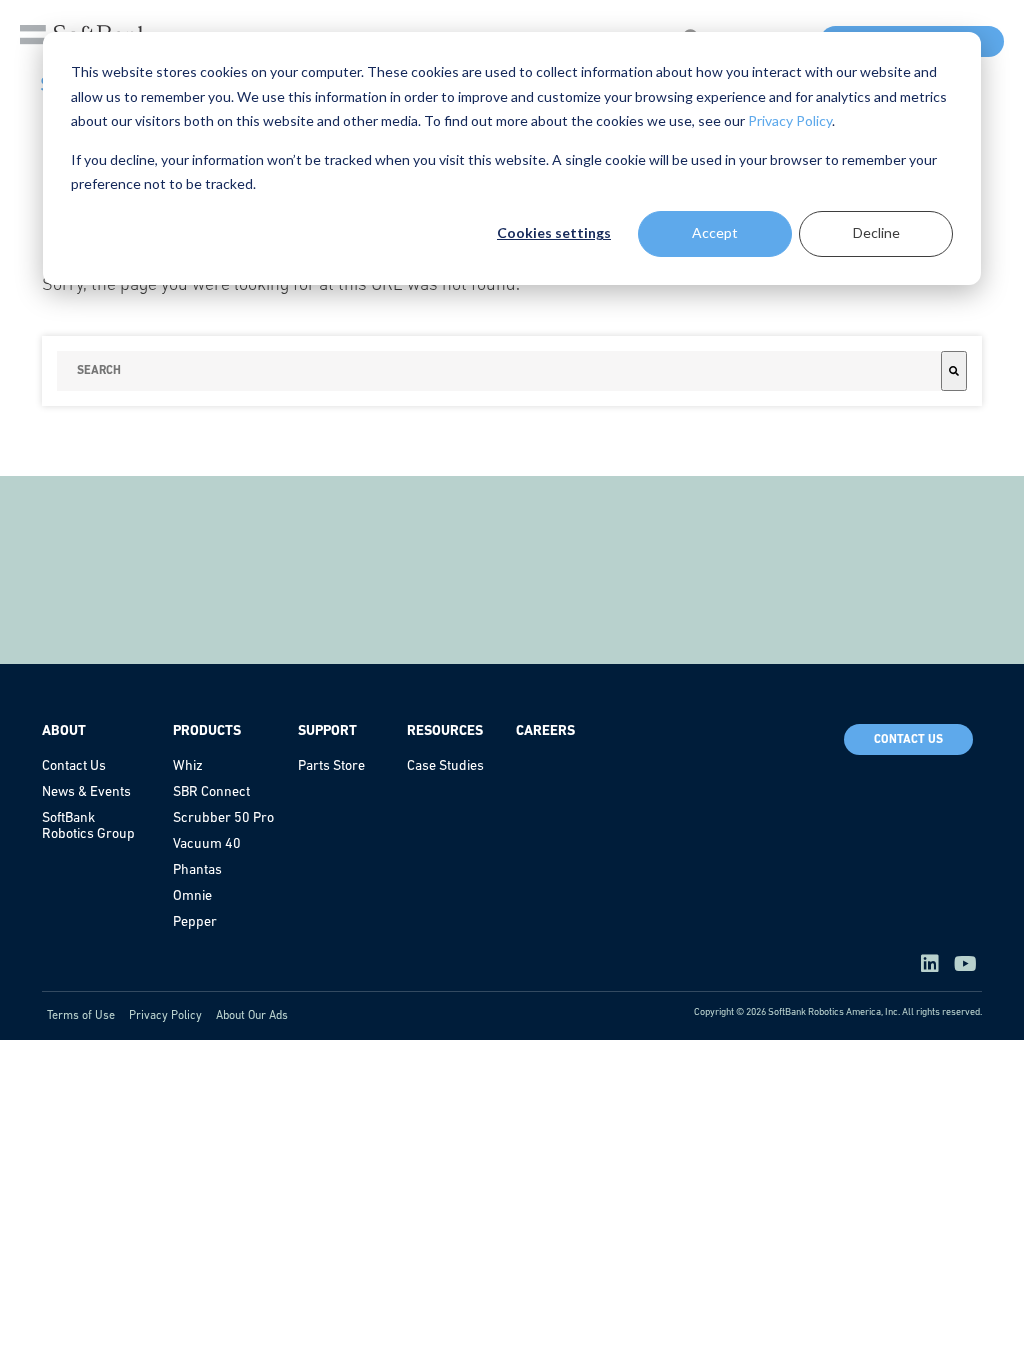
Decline (876, 232)
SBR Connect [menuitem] (211, 792)
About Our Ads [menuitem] (252, 1016)
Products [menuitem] (207, 731)
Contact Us (908, 740)
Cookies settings (554, 232)
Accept (715, 232)
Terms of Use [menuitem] (81, 1016)
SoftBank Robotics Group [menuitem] (88, 826)
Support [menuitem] (327, 731)
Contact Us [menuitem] (74, 766)
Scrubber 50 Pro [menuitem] (223, 818)
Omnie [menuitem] (192, 896)
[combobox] (499, 371)
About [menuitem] (64, 731)
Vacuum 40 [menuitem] (207, 844)
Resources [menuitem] (445, 731)
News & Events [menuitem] (86, 792)
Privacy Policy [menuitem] (165, 1016)
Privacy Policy (790, 120)
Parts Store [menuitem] (331, 766)
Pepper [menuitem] (195, 922)
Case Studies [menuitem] (445, 766)
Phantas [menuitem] (197, 870)
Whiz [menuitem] (188, 766)
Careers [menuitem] (545, 731)
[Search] (954, 371)
